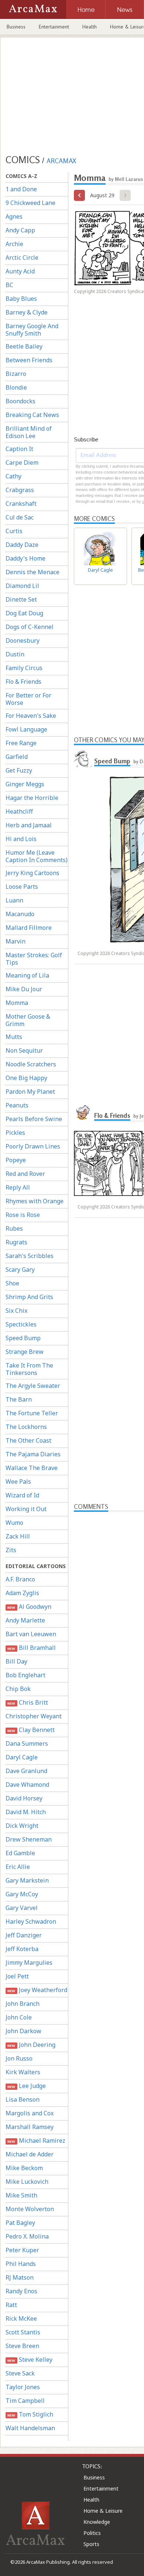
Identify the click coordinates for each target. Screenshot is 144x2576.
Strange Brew (25, 1352)
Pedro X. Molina (27, 2236)
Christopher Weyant (34, 1716)
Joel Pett (17, 1976)
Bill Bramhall (31, 1648)
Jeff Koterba (22, 1949)
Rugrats (16, 1242)
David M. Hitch (26, 1812)
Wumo (14, 1523)
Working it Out (26, 1509)
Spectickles (21, 1324)
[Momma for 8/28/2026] (79, 195)
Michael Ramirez (36, 2140)
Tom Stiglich (30, 2414)
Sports (91, 2544)
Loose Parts (22, 887)
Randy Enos (21, 2291)
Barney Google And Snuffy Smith (32, 330)
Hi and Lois (21, 839)
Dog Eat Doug (24, 613)
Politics (92, 2533)
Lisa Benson (23, 2099)
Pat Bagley (20, 2223)
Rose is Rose (23, 1215)
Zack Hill (18, 1536)
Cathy (13, 476)
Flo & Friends (23, 682)
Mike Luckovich (27, 2182)
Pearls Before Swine (34, 1119)
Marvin (16, 941)
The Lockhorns (26, 1427)
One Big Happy (26, 1078)
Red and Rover (25, 1174)
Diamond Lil (22, 586)
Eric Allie (18, 1867)
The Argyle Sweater (33, 1386)
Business (16, 27)
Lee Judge (26, 2086)
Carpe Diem (22, 463)
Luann (14, 900)
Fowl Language (26, 729)
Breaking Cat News (32, 415)
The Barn (19, 1399)
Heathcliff (19, 811)
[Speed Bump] (83, 758)
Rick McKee (21, 2318)
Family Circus (24, 668)
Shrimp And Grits (29, 1297)
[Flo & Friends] (83, 1113)
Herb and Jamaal (29, 825)
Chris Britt (28, 1702)
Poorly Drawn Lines (33, 1146)
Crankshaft (21, 504)
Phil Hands (21, 2264)
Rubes (14, 1228)
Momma (17, 1003)
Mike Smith (21, 2195)
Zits (11, 1550)
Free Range (21, 743)
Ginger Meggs (25, 784)
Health (90, 27)
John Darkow (23, 2031)
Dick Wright (22, 1826)
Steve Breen (22, 2346)
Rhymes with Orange (35, 1201)
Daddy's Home (25, 558)
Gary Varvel (22, 1908)
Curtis (14, 531)
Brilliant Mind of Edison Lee (29, 432)
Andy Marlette (25, 1620)
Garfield (17, 757)
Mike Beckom (24, 2168)
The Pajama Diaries (33, 1454)
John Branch (23, 2004)
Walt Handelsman (30, 2428)
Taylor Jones (23, 2387)
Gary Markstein (27, 1880)
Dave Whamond (27, 1785)
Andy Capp (20, 230)
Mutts (14, 1037)
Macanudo (20, 914)
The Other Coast (28, 1440)
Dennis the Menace (32, 572)
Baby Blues (21, 299)
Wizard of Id (22, 1495)
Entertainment (54, 27)
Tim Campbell (25, 2401)
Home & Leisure (103, 2511)
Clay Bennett (31, 1730)
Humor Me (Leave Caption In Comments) (37, 856)
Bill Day (16, 1661)
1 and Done (21, 189)
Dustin (15, 654)
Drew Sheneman (29, 1839)
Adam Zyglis (22, 1593)
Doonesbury (23, 640)
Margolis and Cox (30, 2113)
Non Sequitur (24, 1050)
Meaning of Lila (27, 975)
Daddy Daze (22, 545)
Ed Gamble (20, 1853)
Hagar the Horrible (32, 798)
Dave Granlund (26, 1771)
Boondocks (20, 401)
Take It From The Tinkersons (29, 1369)
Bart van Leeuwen (31, 1634)
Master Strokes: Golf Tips (34, 959)
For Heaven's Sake (31, 716)
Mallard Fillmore (29, 928)
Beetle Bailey (24, 346)
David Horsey (24, 1798)
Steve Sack (20, 2373)
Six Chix (16, 1311)
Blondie (16, 387)
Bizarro (16, 374)
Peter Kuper (22, 2250)
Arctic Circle (22, 258)
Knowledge (97, 2522)
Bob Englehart (25, 1675)
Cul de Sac (20, 517)
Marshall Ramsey (30, 2127)
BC (9, 285)
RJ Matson (20, 2277)
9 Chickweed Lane (30, 203)
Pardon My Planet (30, 1092)
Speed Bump (23, 1338)
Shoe (12, 1283)
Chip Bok (18, 1689)
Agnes (14, 216)
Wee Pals (18, 1482)
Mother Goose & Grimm (28, 1020)
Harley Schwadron (31, 1921)
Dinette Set (21, 599)
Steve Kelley (30, 2360)
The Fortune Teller (32, 1413)
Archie (14, 244)
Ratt (11, 2305)
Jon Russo (19, 2058)
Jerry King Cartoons (32, 873)
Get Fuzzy (19, 770)
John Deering (31, 2045)
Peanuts (17, 1105)
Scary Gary (20, 1269)
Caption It (19, 449)
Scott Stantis (23, 2332)
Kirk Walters (23, 2072)
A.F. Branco (20, 1579)
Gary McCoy (22, 1894)
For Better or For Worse (28, 699)
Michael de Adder (30, 2154)
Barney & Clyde (27, 312)
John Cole (19, 2017)
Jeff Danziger (24, 1935)
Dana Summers (27, 1743)
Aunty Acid (20, 271)
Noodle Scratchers (31, 1064)
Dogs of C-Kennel (30, 627)
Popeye (16, 1160)
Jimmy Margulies (29, 1963)
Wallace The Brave (32, 1468)
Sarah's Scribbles (30, 1256)
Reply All (18, 1187)
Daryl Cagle (22, 1757)
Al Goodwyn (29, 1607)
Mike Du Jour (24, 989)
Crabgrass (20, 490)
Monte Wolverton (30, 2209)
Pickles (15, 1133)
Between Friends (29, 360)
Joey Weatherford (37, 1990)
